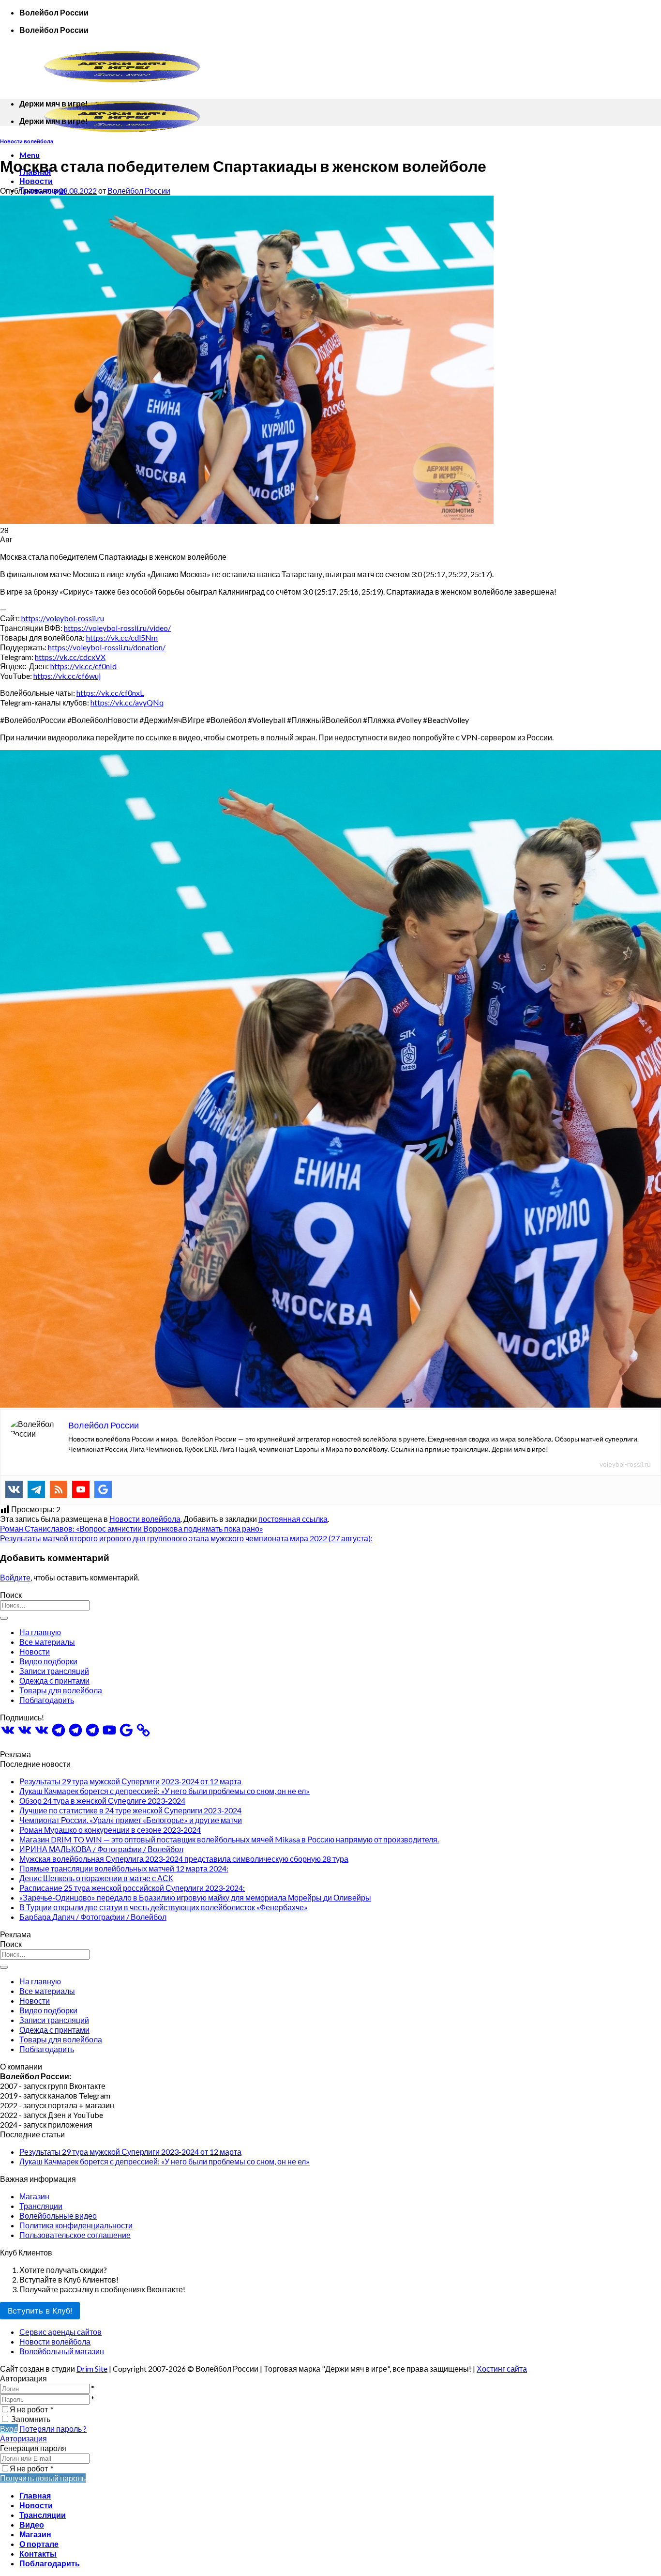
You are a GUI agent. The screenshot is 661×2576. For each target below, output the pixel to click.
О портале (39, 2544)
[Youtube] (81, 1489)
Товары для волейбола (61, 1690)
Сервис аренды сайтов (60, 2332)
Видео (32, 2524)
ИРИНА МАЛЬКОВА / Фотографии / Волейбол (101, 1849)
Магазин (34, 2196)
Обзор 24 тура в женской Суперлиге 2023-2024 (102, 1801)
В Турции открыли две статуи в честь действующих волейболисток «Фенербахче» (164, 1907)
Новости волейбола (27, 141)
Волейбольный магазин (62, 2351)
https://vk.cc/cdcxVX (70, 657)
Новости (36, 181)
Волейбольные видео (58, 2216)
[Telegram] (36, 1489)
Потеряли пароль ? (53, 2429)
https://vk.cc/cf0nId (83, 666)
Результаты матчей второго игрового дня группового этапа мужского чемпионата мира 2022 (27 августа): (186, 1538)
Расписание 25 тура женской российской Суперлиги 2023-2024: (132, 1888)
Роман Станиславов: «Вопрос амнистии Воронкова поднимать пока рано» (132, 1528)
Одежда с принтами (54, 1680)
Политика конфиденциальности (76, 2225)
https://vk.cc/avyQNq (127, 702)
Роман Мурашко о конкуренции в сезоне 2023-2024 (110, 1830)
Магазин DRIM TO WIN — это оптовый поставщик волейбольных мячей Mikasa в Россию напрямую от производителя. (229, 1839)
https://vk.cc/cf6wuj (67, 676)
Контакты (38, 2553)
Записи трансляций (54, 1671)
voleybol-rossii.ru (625, 1464)
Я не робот (32, 2409)
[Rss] (59, 1489)
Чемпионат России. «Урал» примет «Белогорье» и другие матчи (131, 1820)
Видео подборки (48, 1661)
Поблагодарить (47, 1700)
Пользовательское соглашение (75, 2235)
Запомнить (31, 2419)
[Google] (103, 1489)
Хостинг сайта (502, 2369)
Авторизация (23, 2438)
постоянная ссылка (293, 1519)
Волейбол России (139, 191)
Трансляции (41, 2206)
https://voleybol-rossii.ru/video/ (117, 628)
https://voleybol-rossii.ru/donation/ (107, 647)
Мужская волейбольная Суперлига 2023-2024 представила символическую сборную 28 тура (184, 1859)
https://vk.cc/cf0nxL (110, 693)
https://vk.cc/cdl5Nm (122, 637)
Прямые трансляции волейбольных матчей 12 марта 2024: (124, 1868)
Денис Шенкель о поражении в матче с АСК (96, 1878)
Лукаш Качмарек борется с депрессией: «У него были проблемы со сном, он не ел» (165, 1791)
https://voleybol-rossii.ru (63, 618)
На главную (40, 1632)
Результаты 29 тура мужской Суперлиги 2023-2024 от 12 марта (130, 1781)
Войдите (15, 1577)
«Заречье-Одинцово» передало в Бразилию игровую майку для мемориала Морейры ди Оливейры (195, 1897)
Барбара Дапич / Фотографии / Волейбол (93, 1917)
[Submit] (4, 1618)
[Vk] (14, 1489)
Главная (35, 2495)
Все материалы (47, 1642)
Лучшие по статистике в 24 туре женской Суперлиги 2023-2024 (130, 1810)
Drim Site (92, 2369)
